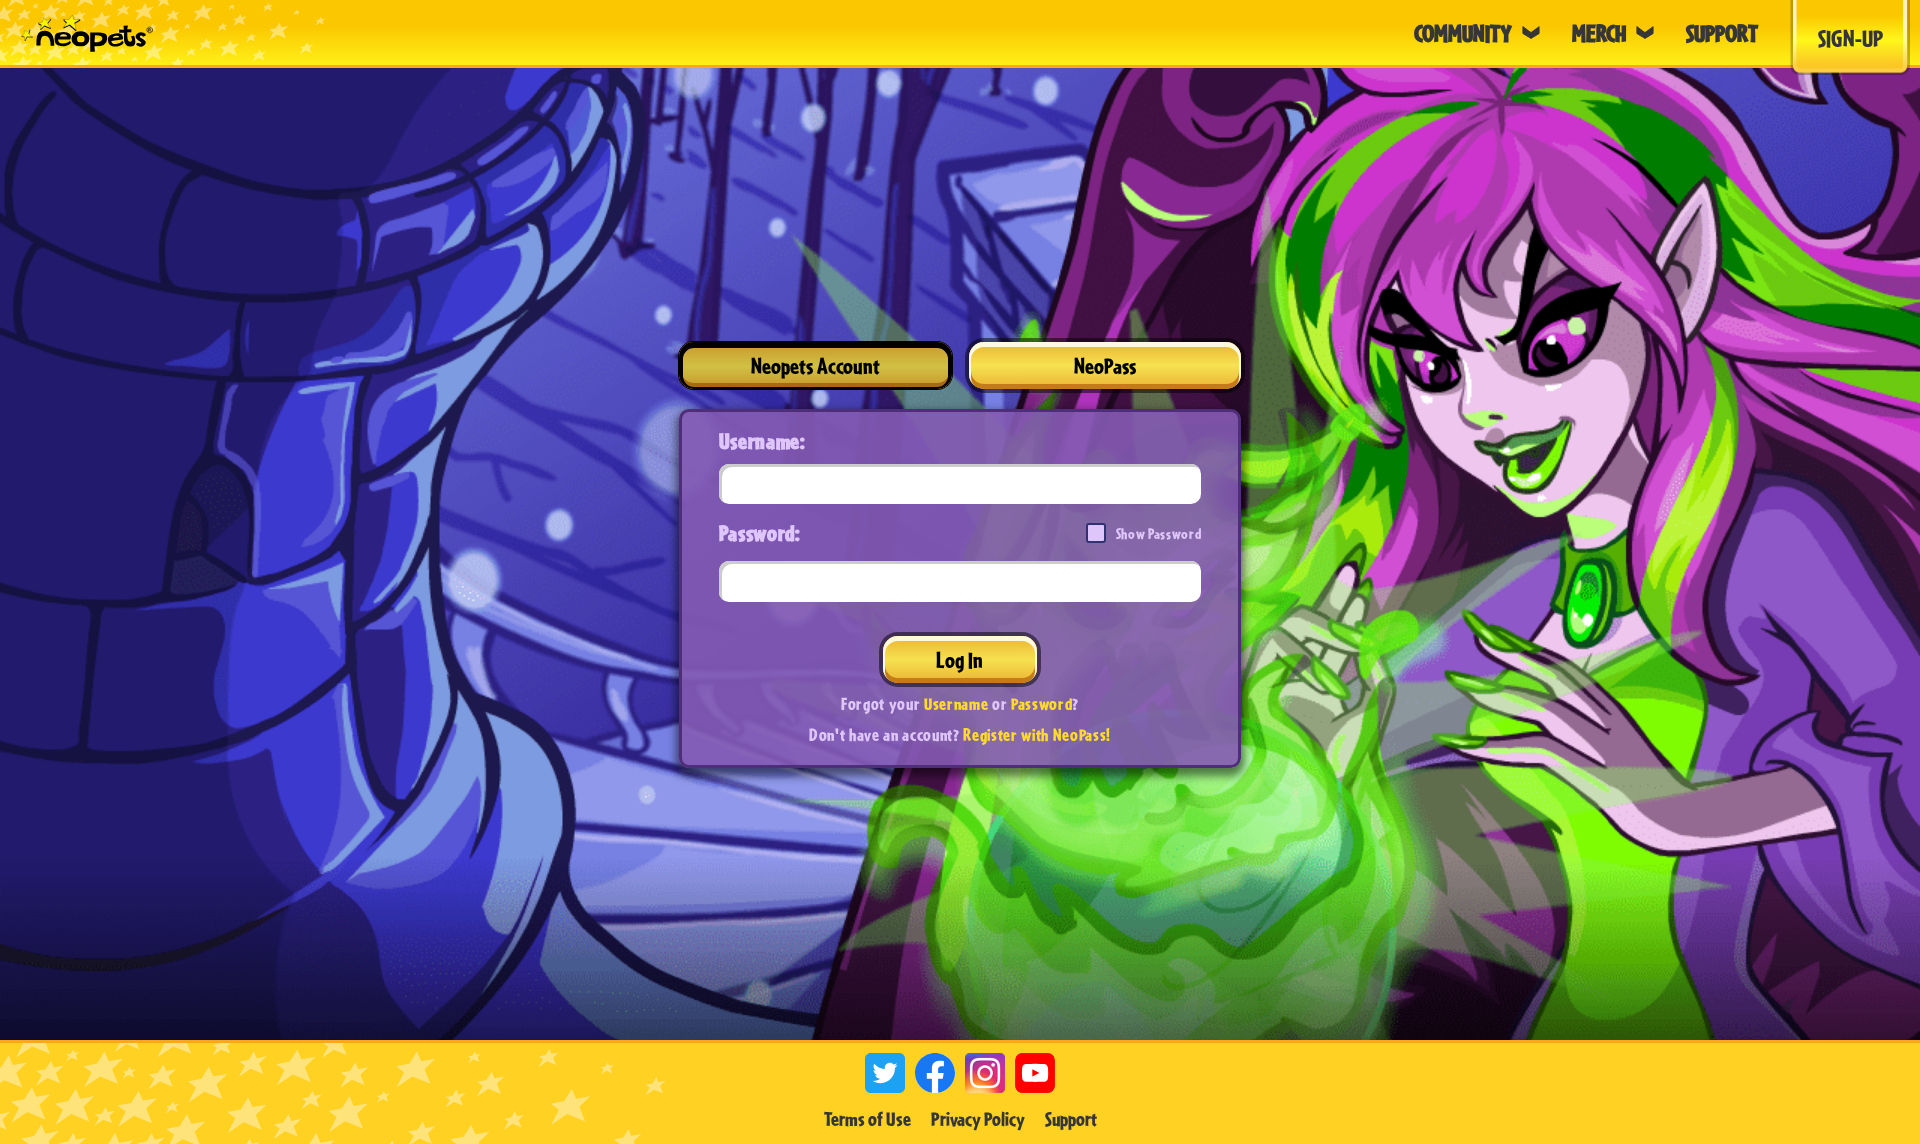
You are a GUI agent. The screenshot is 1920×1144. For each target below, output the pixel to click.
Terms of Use (867, 1119)
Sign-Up (1850, 38)
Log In (959, 659)
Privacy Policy (978, 1119)
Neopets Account (815, 365)
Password (1041, 703)
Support (1071, 1119)
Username (956, 703)
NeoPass (1105, 365)
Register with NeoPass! (1037, 734)
